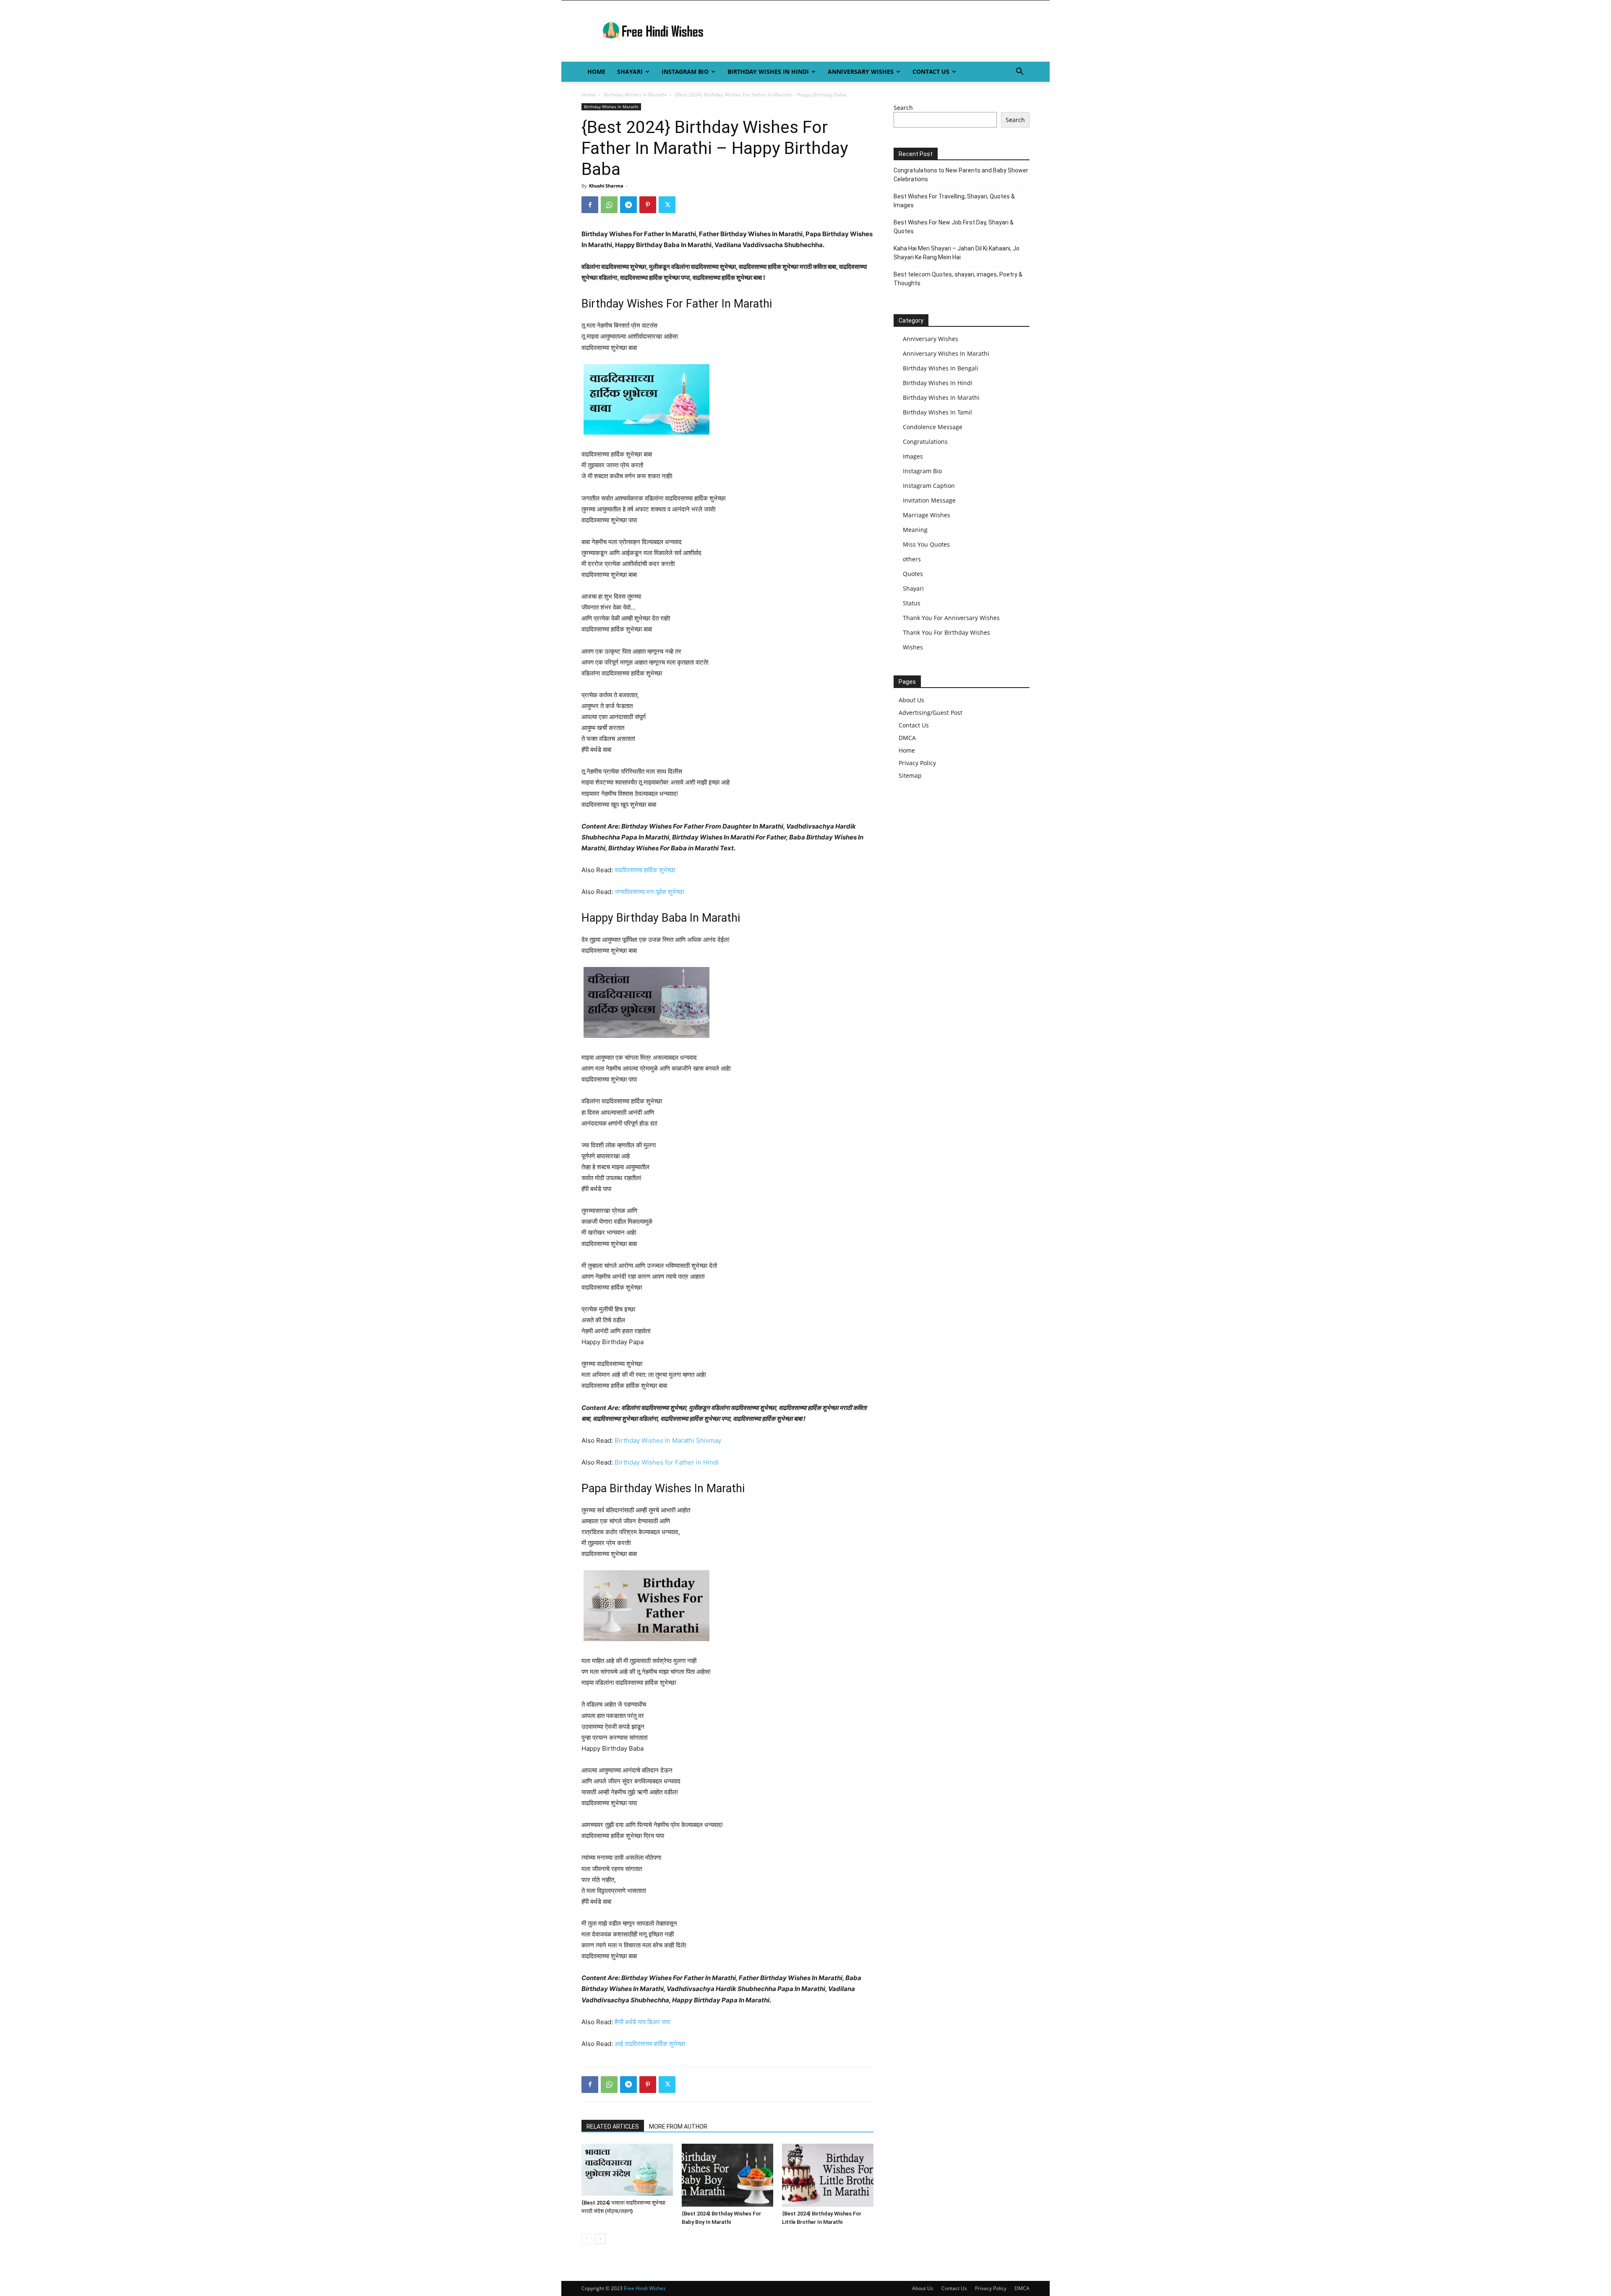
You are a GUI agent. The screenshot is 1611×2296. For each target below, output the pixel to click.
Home (596, 72)
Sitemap (910, 775)
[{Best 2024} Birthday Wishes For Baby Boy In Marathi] (727, 2175)
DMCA (907, 738)
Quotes (913, 574)
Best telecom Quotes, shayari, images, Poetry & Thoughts (958, 279)
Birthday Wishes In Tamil (937, 412)
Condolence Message (933, 427)
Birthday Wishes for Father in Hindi (667, 1462)
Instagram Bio (685, 72)
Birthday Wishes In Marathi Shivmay (668, 1440)
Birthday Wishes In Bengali (941, 368)
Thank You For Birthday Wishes (946, 632)
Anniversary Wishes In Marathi (946, 353)
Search (903, 108)
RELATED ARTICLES (613, 2127)
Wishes (913, 647)
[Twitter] (667, 205)
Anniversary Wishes (861, 72)
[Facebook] (590, 205)
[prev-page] (587, 2239)
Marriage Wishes (927, 515)
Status (912, 603)
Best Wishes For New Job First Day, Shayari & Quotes (954, 227)
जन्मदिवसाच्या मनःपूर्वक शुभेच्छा (649, 892)
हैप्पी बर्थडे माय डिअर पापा (642, 2022)
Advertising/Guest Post (931, 713)
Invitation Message (929, 500)
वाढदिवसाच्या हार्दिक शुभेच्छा (645, 870)
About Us (911, 700)
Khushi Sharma (606, 186)
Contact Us (931, 72)
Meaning (915, 530)
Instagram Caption (929, 486)
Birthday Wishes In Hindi (768, 72)
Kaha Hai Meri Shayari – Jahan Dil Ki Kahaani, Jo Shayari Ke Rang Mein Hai (957, 253)
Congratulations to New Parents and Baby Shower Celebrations (961, 175)
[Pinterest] (648, 205)
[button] (1019, 72)
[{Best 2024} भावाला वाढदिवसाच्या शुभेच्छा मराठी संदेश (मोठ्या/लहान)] (627, 2170)
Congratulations (925, 442)
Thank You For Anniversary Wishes (951, 618)
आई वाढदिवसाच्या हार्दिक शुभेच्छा (650, 2044)
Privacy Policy (917, 763)
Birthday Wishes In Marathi (635, 95)
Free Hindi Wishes (645, 2288)
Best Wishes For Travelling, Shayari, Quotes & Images (954, 201)
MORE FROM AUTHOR (678, 2127)
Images (913, 456)
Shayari (630, 72)
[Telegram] (628, 205)
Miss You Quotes (926, 544)
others (912, 559)
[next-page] (600, 2239)
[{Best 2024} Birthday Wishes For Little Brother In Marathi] (828, 2175)
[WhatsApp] (609, 205)
